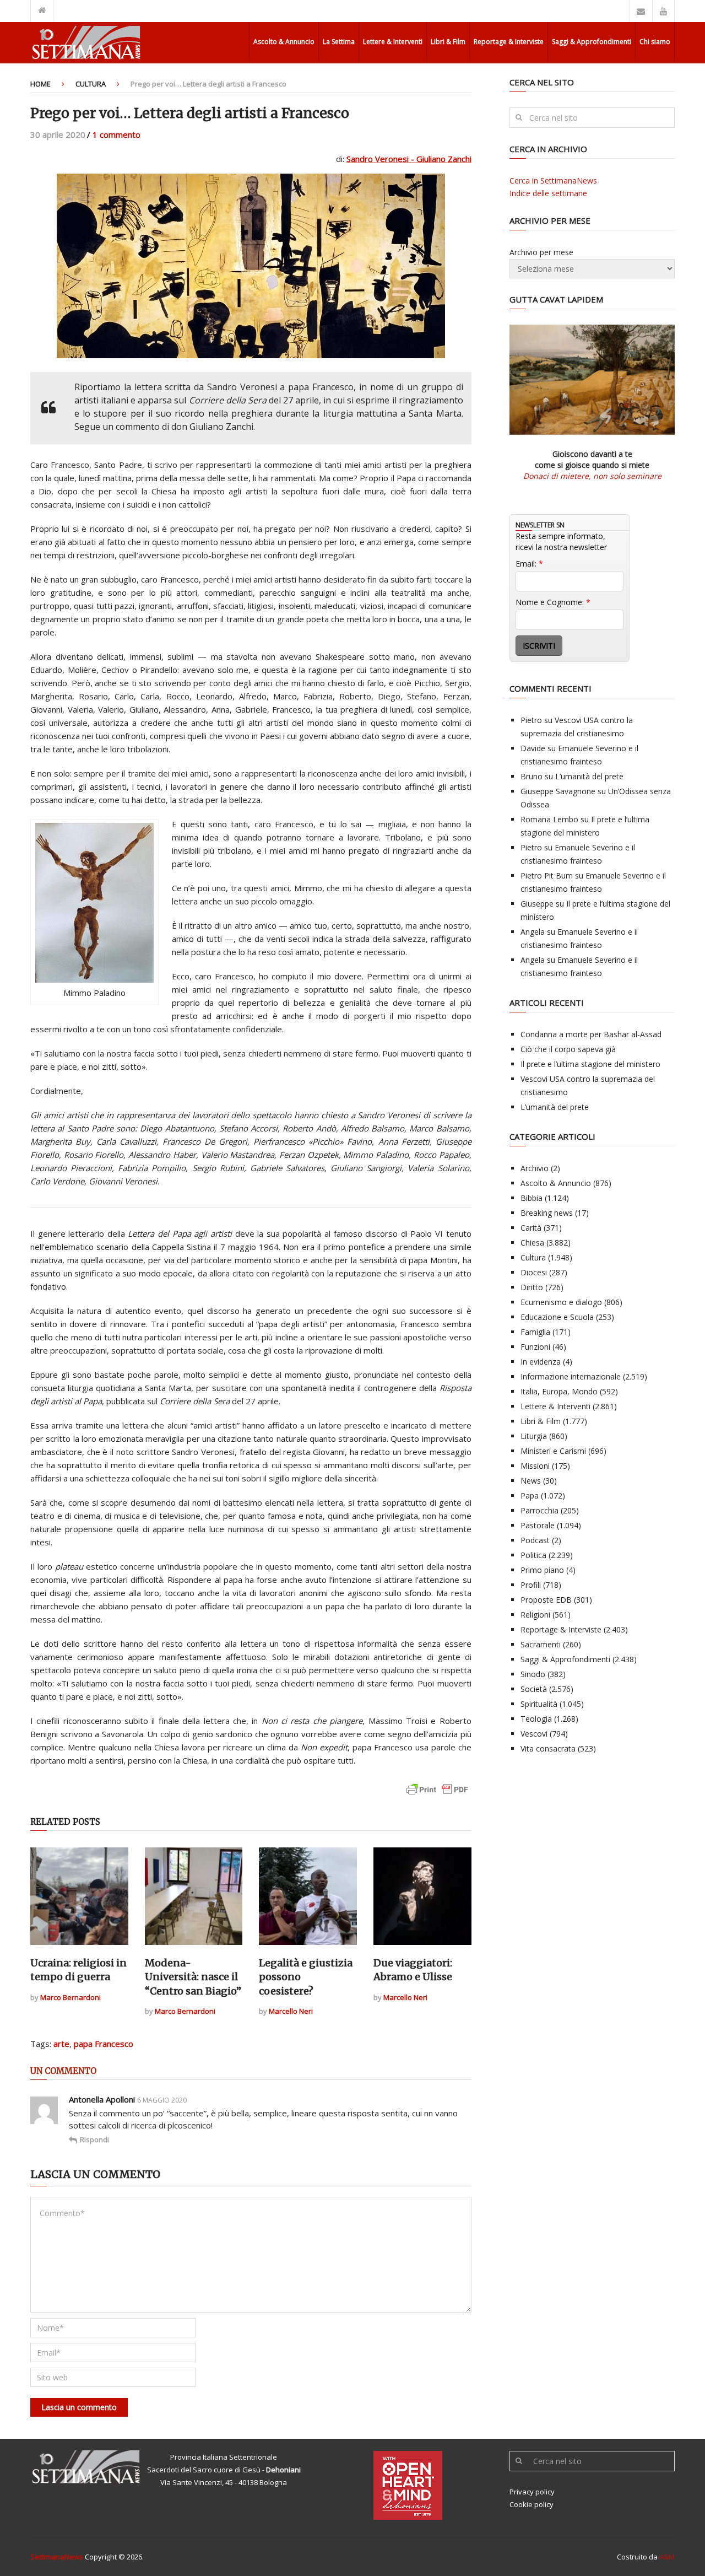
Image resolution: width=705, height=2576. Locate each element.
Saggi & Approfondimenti (592, 42)
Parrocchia (539, 1510)
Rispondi (94, 2140)
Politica (533, 1555)
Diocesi (534, 1272)
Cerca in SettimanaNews (553, 180)
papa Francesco (104, 2044)
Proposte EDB (546, 1600)
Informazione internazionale (571, 1376)
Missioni (535, 1466)
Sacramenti (541, 1644)
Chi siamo (655, 42)
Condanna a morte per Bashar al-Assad (591, 1034)
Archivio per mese (541, 252)
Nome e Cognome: (553, 602)
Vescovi (534, 1734)
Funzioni (535, 1347)
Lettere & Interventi (393, 42)
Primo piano (542, 1570)
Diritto (532, 1287)
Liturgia (534, 1436)
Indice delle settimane (548, 193)
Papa (530, 1496)
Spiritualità (539, 1704)
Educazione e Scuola (557, 1317)
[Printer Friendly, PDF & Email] (437, 1795)
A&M (667, 2557)
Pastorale (538, 1525)
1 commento (116, 134)
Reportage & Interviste (509, 42)
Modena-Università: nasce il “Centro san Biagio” (193, 1977)
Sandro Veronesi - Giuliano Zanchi (409, 159)
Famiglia (535, 1332)
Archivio (535, 1168)
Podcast (535, 1540)
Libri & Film (448, 42)
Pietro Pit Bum (547, 875)
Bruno (532, 776)
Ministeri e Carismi (553, 1451)
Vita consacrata (548, 1748)
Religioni (535, 1615)
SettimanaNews (57, 2557)
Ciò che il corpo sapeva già (568, 1049)
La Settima (339, 42)
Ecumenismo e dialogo (561, 1302)
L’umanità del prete (589, 776)
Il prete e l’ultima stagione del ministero (590, 1064)
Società (534, 1689)
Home (40, 84)
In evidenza (541, 1362)
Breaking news (547, 1213)
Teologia (536, 1719)
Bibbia (532, 1198)
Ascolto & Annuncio (284, 42)
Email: (529, 564)
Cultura (91, 84)
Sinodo (533, 1674)
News (531, 1481)
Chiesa (532, 1243)
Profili (531, 1585)
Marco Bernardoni (70, 1997)
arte (61, 2044)
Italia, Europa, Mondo (559, 1391)
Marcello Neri (291, 2011)
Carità (531, 1228)
